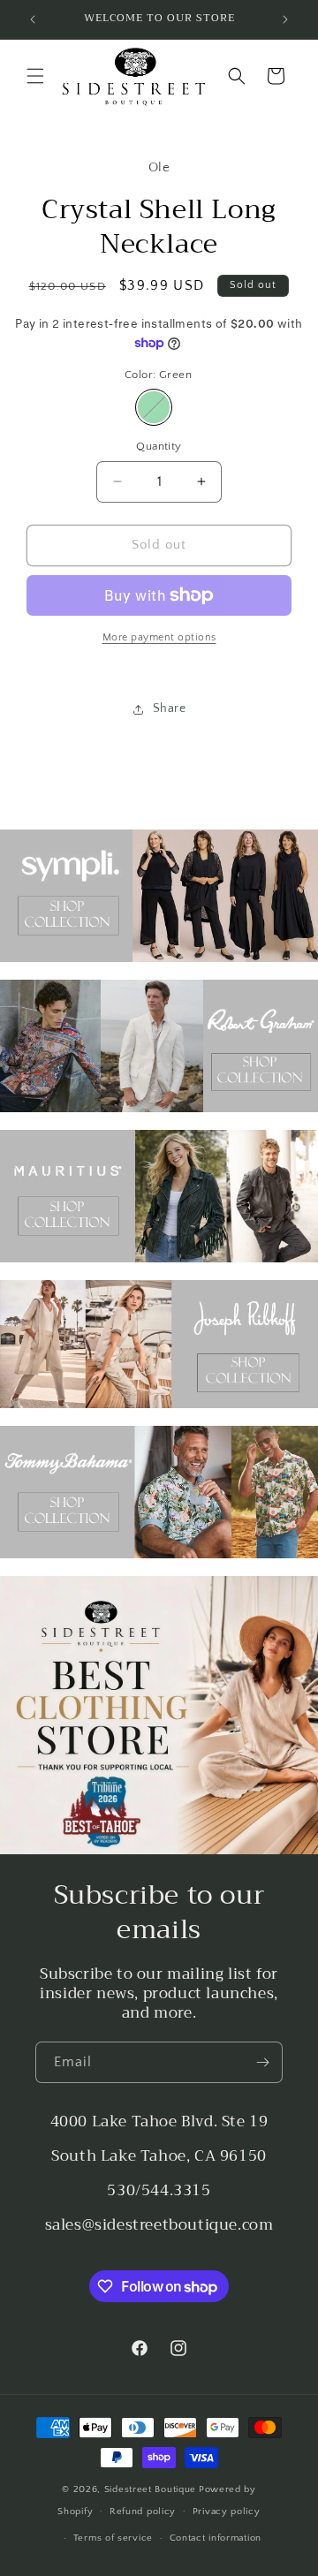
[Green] (154, 407)
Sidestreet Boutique (150, 2489)
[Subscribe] (262, 2062)
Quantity (159, 446)
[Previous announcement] (33, 19)
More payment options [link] (159, 637)
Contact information (216, 2538)
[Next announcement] (285, 19)
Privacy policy (227, 2512)
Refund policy (143, 2512)
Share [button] (170, 708)
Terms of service (113, 2538)
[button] (35, 76)
